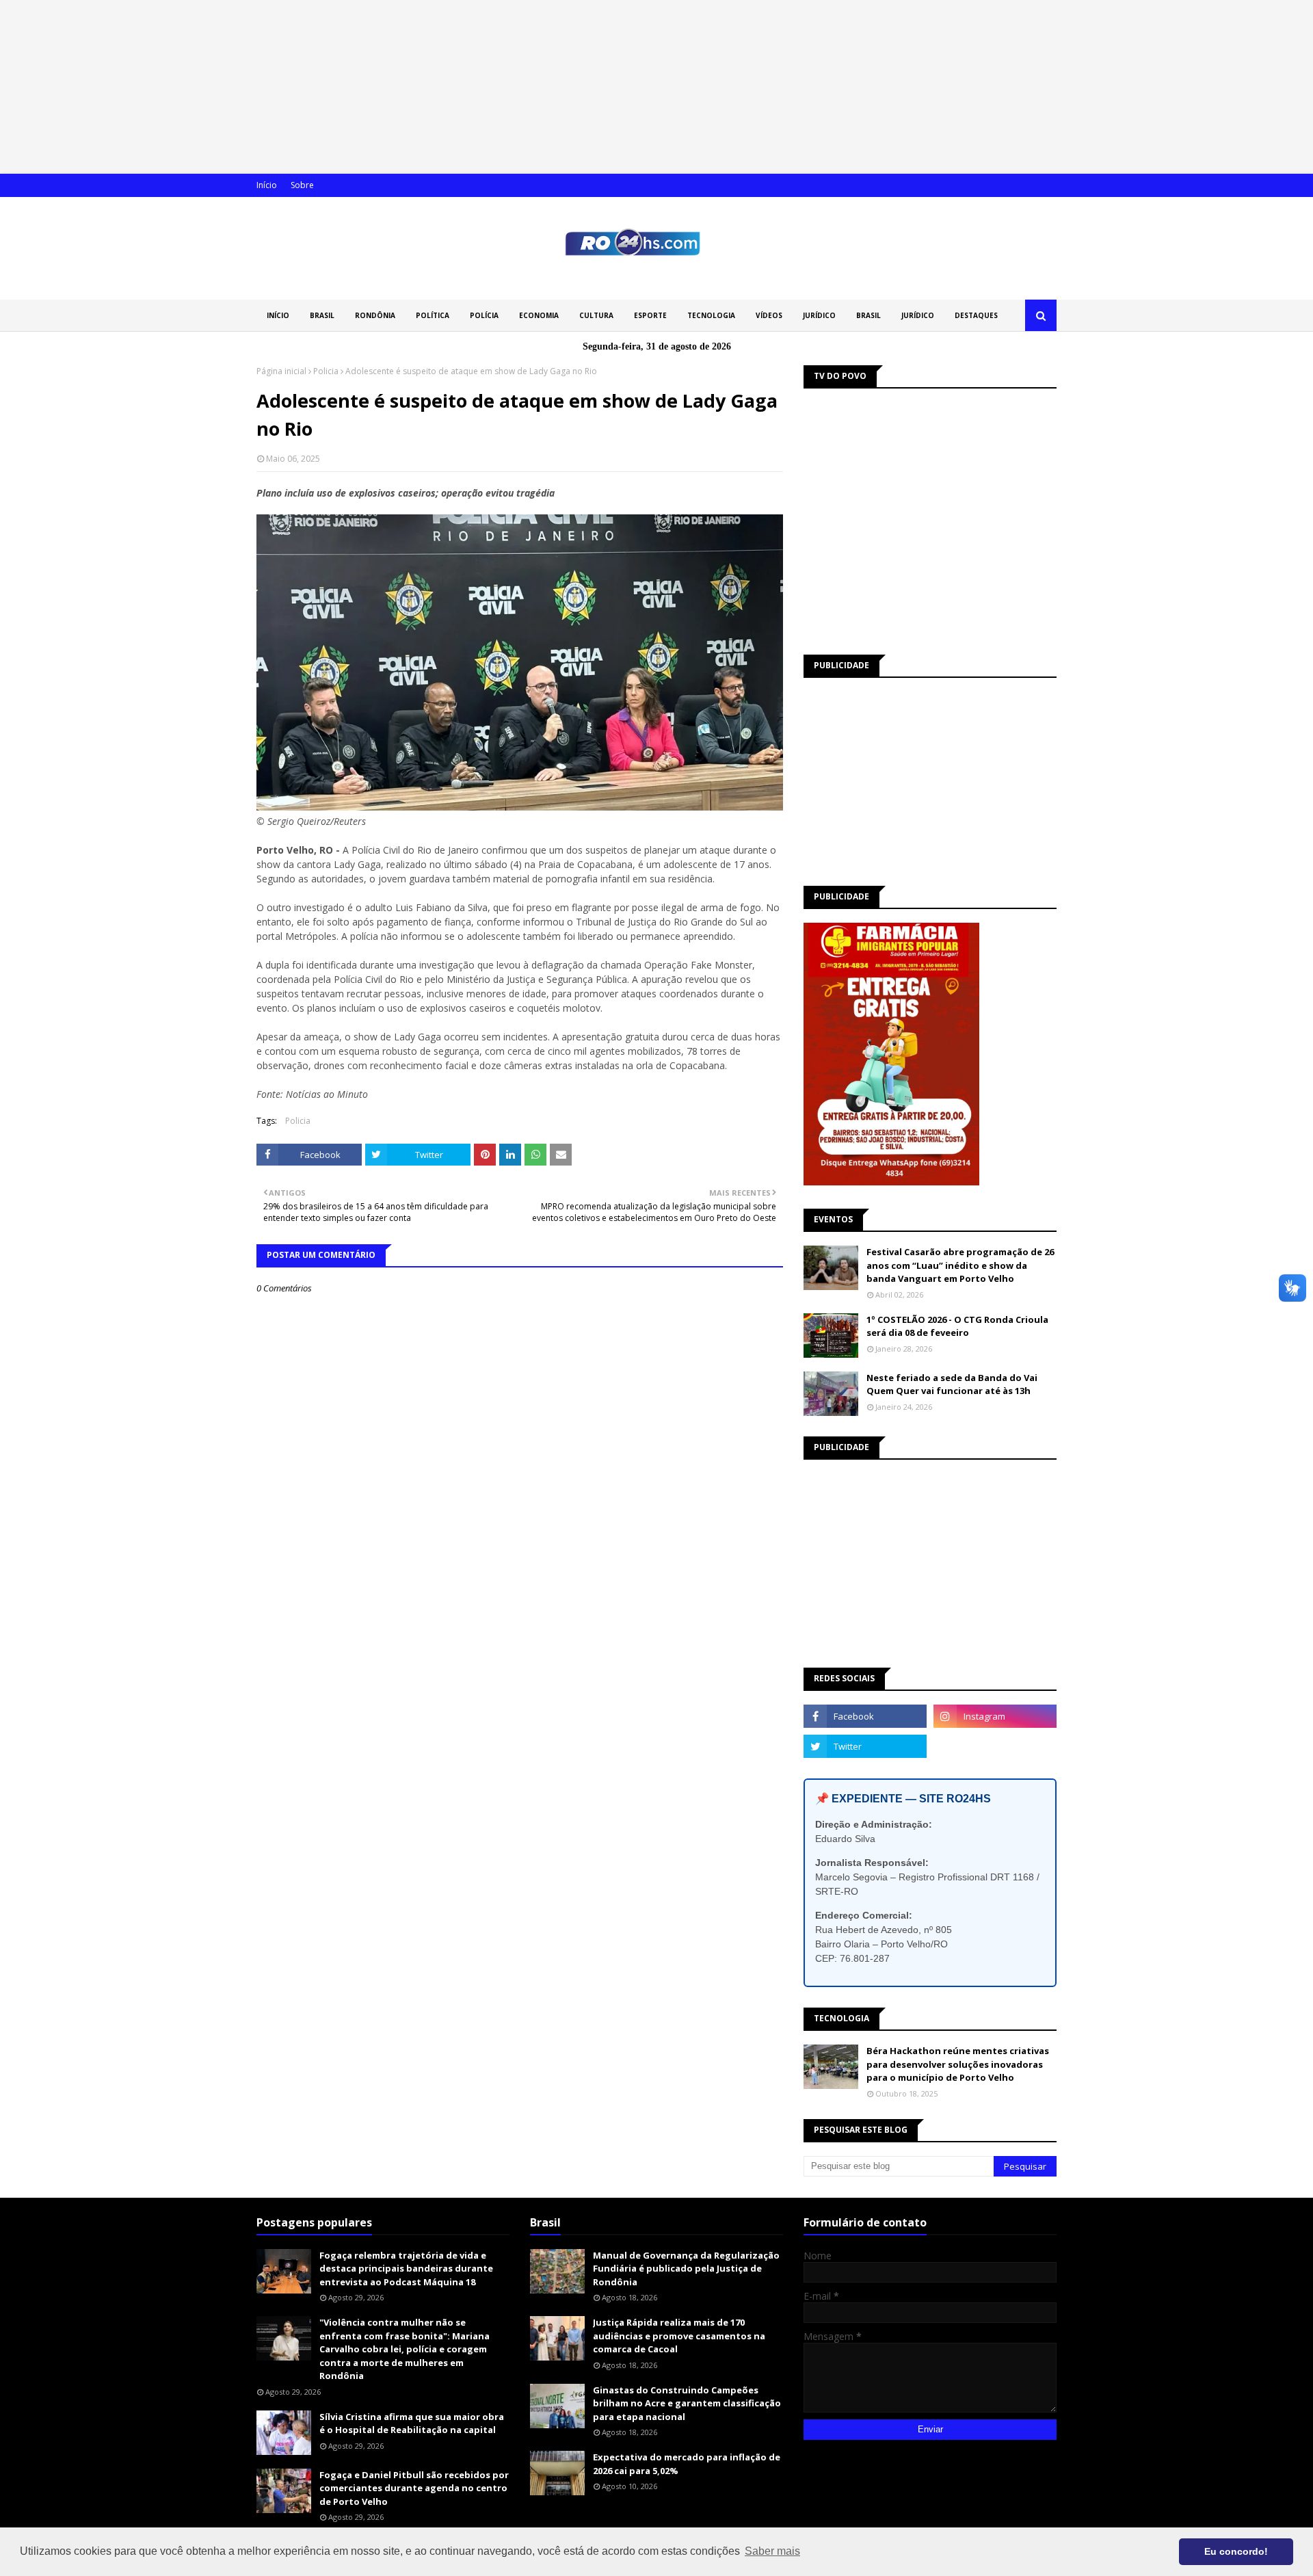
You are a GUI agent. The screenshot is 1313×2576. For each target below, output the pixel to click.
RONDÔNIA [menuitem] (375, 315)
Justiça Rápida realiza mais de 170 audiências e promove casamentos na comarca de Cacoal (679, 2336)
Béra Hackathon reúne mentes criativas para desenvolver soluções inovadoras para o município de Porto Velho (958, 2064)
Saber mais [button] (772, 2551)
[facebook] (865, 1716)
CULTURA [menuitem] (596, 315)
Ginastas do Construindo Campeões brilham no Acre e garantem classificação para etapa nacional (687, 2403)
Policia (326, 371)
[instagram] (995, 1716)
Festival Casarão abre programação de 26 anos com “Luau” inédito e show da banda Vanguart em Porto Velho (960, 1265)
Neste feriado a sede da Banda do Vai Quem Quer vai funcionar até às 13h (952, 1384)
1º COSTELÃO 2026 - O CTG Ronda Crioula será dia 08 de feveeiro (957, 1326)
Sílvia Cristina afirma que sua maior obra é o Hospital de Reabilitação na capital (412, 2423)
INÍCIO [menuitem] (278, 315)
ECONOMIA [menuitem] (539, 315)
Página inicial (281, 371)
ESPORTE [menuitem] (650, 315)
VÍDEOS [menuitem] (769, 315)
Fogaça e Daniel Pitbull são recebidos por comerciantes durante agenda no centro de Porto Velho (414, 2488)
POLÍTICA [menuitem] (433, 315)
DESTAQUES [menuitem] (976, 315)
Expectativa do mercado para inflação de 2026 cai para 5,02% (687, 2464)
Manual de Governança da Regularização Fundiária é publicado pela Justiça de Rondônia (686, 2269)
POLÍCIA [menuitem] (484, 315)
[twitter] (865, 1746)
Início (267, 185)
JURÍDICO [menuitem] (819, 315)
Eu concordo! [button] (1236, 2551)
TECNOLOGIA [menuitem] (711, 315)
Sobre (302, 185)
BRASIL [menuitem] (322, 315)
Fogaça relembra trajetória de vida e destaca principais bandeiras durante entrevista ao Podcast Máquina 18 (406, 2269)
